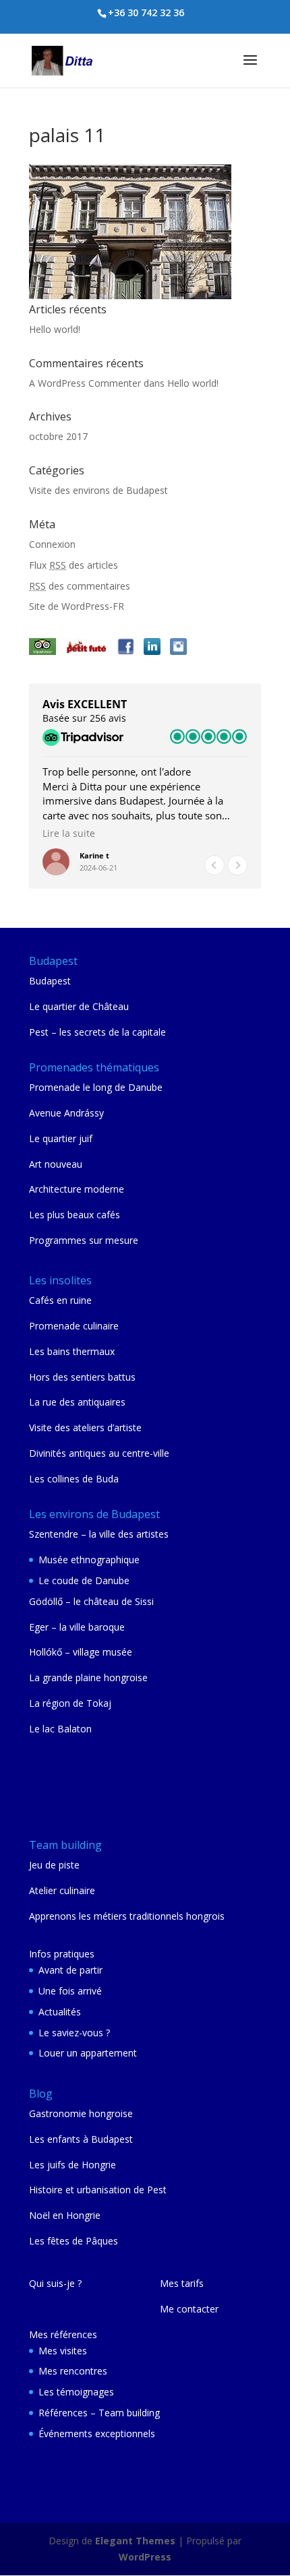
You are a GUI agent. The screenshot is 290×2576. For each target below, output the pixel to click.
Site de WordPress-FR (77, 606)
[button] (237, 865)
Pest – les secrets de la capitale (97, 1032)
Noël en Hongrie (65, 2215)
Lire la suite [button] (69, 834)
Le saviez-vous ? (74, 2033)
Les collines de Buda (74, 1479)
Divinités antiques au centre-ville (99, 1453)
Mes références (63, 2334)
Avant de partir (70, 1970)
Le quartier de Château (79, 1006)
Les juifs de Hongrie (72, 2165)
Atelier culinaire (62, 1890)
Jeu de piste (54, 1865)
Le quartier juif (61, 1138)
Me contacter (189, 2309)
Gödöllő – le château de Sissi (91, 1601)
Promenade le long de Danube (96, 1087)
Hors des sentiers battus (82, 1377)
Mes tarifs (182, 2283)
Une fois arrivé (70, 1991)
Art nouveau (56, 1164)
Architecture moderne (77, 1189)
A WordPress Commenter (85, 383)
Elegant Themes (135, 2541)
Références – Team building (99, 2413)
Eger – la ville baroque (77, 1627)
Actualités (60, 2012)
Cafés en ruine (60, 1300)
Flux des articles (74, 565)
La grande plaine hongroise (88, 1677)
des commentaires (80, 586)
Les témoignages (76, 2392)
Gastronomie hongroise (81, 2113)
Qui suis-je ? (55, 2283)
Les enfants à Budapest (81, 2139)
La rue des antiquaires (77, 1402)
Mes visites (63, 2351)
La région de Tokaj (70, 1703)
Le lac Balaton (60, 1729)
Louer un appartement (88, 2053)
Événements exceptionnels (97, 2433)
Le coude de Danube (84, 1580)
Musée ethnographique (89, 1560)
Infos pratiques (62, 1954)
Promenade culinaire (74, 1326)
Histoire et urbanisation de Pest (98, 2190)
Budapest (50, 981)
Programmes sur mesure (84, 1240)
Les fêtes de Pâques (74, 2241)
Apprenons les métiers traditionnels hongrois (127, 1916)
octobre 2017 (58, 436)
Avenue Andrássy (66, 1113)
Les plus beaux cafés (75, 1215)
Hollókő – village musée (81, 1652)
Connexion (52, 544)
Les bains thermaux (72, 1351)
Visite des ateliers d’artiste (85, 1427)
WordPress (145, 2557)
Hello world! (55, 329)
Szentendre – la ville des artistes (99, 1534)
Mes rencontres (73, 2371)
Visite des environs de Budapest (98, 490)
